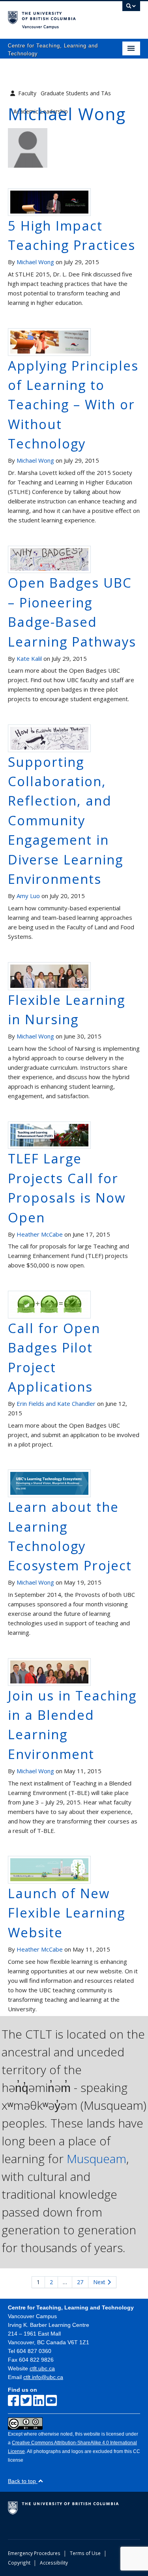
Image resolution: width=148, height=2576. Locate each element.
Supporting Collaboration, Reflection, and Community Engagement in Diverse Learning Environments (66, 820)
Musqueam (96, 2159)
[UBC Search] (131, 10)
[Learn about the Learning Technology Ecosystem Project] (49, 1483)
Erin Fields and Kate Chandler (56, 1403)
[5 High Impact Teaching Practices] (49, 202)
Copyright (19, 2563)
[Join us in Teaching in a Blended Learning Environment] (49, 1671)
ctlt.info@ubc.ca (43, 2377)
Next (100, 2282)
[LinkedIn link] (39, 2401)
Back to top (23, 2481)
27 (80, 2282)
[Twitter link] (26, 2401)
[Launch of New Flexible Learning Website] (49, 1869)
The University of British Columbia (54, 16)
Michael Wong (35, 262)
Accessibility (54, 2563)
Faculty (27, 93)
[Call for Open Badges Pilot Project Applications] (49, 1304)
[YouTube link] (51, 2401)
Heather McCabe (40, 1234)
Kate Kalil (29, 658)
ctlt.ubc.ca (42, 2368)
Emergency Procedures (34, 2553)
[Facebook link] (13, 2401)
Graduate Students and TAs (76, 93)
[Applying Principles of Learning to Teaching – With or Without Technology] (49, 341)
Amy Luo (28, 896)
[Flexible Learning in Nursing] (49, 976)
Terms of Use (85, 2553)
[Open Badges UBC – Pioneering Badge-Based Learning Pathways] (49, 559)
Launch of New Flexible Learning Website (67, 1913)
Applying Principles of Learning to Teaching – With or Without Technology (73, 405)
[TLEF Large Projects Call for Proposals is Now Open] (49, 1135)
